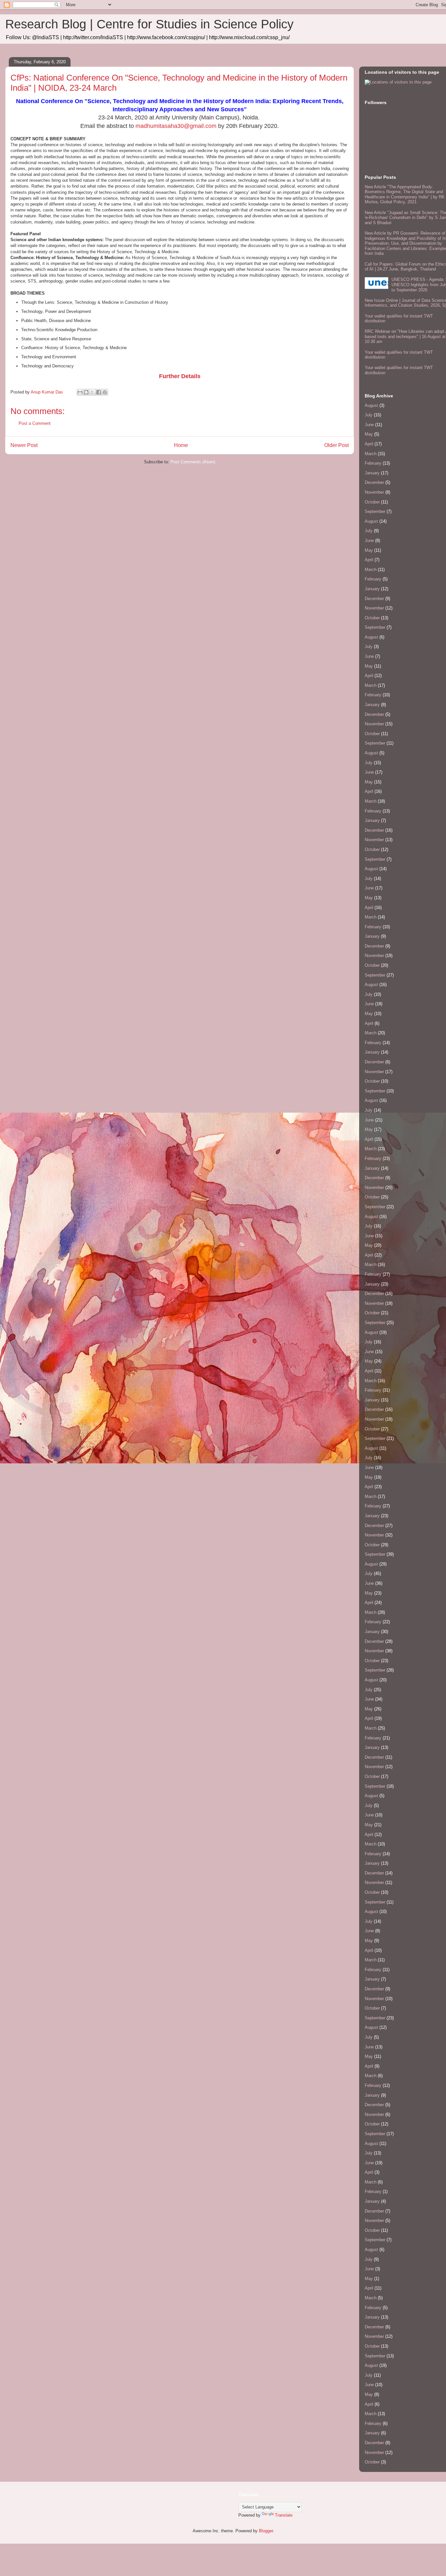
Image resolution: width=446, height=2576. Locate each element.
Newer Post (24, 445)
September (375, 511)
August (371, 405)
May (369, 434)
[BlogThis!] (86, 392)
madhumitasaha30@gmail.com (176, 126)
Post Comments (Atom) (193, 462)
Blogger (266, 2531)
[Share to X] (92, 392)
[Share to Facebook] (99, 392)
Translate (284, 2515)
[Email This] (80, 392)
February (373, 463)
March (371, 454)
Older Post (336, 445)
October (372, 502)
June (369, 425)
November (374, 492)
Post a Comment (35, 423)
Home (181, 445)
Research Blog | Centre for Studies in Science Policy (149, 24)
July (369, 415)
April (369, 444)
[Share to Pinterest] (105, 392)
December (374, 482)
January (372, 473)
